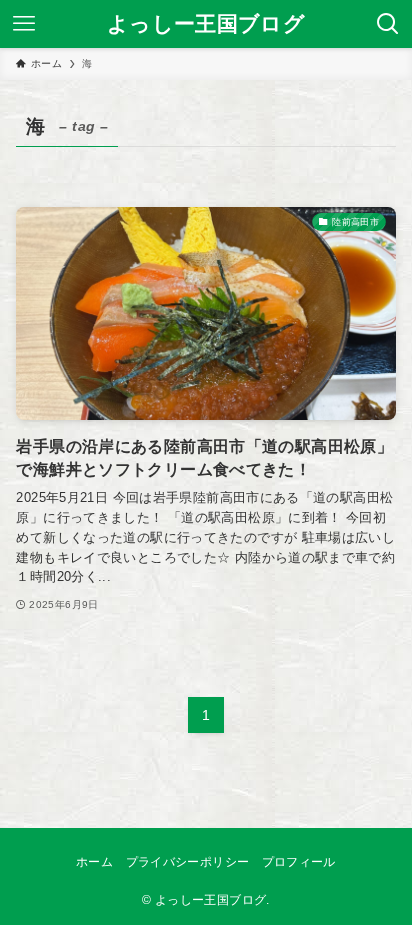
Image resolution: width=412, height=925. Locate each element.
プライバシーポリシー (188, 862)
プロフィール (299, 862)
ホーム (94, 862)
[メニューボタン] (24, 24)
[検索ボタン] (388, 24)
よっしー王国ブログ (206, 24)
